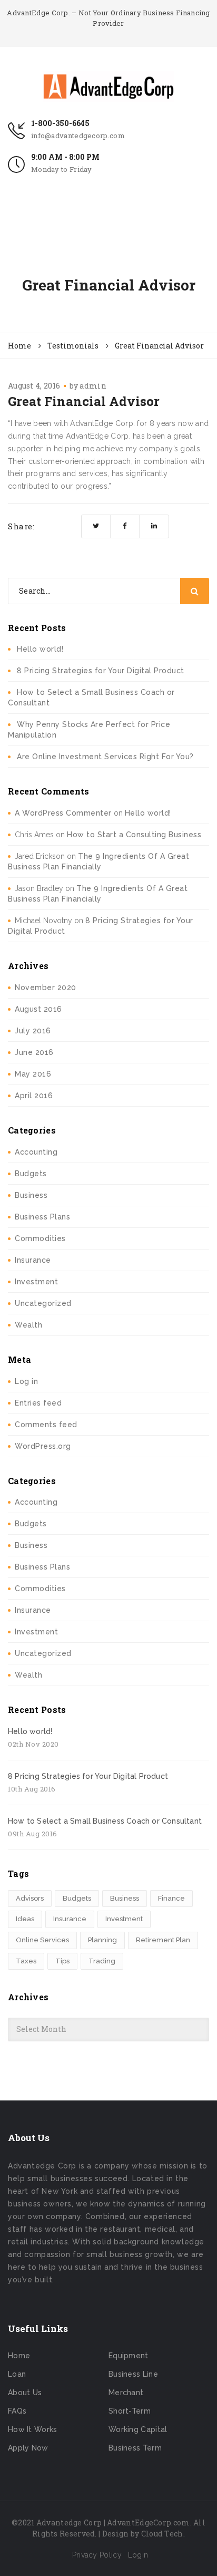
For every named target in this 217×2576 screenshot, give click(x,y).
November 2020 (46, 987)
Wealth (28, 1325)
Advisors (30, 1898)
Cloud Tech (162, 2534)
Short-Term (130, 2411)
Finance (171, 1898)
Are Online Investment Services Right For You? (105, 757)
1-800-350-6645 (60, 123)
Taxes (26, 1961)
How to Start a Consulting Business (134, 835)
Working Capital (138, 2429)
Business (31, 1195)
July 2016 (33, 1031)
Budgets (31, 1174)
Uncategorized (43, 1303)
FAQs (17, 2411)
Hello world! (40, 649)
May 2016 (33, 1074)
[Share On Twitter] (96, 526)
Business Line (133, 2374)
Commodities (40, 1238)
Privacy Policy (97, 2555)
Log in (26, 1381)
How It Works (33, 2429)
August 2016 (38, 1009)
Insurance (33, 1260)
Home (19, 2356)
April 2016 (34, 1096)
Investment (36, 1282)
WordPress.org (43, 1446)
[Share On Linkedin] (154, 526)
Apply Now (28, 2448)
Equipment (129, 2356)
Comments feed (46, 1425)
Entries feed (38, 1403)
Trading (102, 1961)
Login (138, 2555)
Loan (17, 2374)
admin (93, 386)
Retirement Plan (163, 1940)
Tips (62, 1961)
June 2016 (34, 1052)
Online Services (42, 1940)
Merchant (126, 2393)
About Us (25, 2393)
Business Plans (42, 1217)
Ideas (25, 1919)
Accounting (36, 1152)
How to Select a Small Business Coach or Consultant (105, 1821)
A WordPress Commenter (63, 813)
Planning (102, 1940)
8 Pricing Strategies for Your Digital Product (101, 671)
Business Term (135, 2448)
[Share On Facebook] (125, 526)
